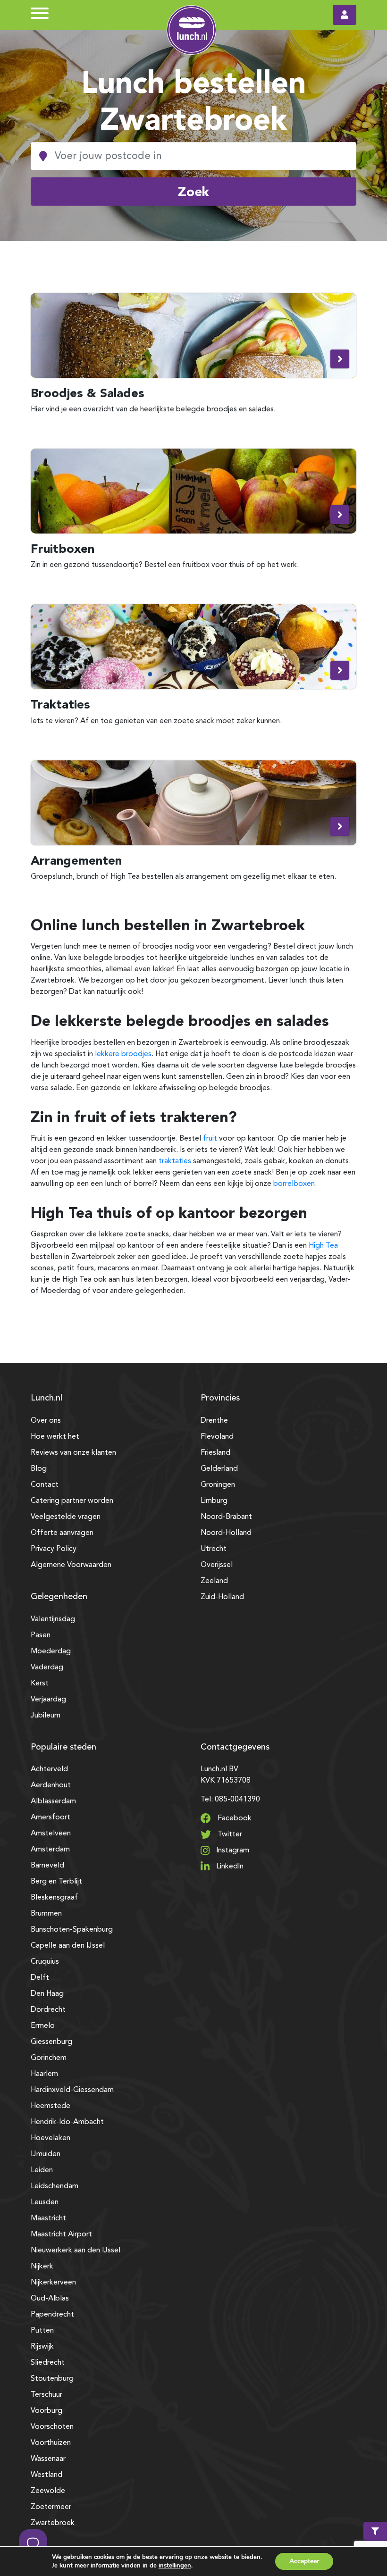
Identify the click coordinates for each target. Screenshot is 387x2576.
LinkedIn (229, 1867)
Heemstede (50, 2106)
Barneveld (47, 1866)
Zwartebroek (53, 2523)
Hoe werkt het (55, 1437)
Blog (39, 1469)
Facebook (234, 1818)
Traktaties (60, 704)
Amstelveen (51, 1834)
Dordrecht (48, 2010)
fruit (210, 1139)
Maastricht (48, 2218)
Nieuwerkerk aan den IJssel (76, 2251)
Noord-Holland (226, 1533)
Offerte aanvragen (62, 1533)
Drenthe (214, 1421)
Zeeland (214, 1581)
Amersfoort (50, 1817)
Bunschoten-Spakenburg (72, 1930)
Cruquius (45, 1962)
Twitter (229, 1834)
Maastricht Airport (61, 2234)
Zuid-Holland (222, 1597)
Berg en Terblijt (56, 1882)
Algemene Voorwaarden (71, 1565)
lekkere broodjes (123, 1054)
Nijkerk (42, 2267)
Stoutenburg (52, 2379)
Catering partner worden (72, 1501)
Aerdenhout (51, 1785)
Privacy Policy (54, 1549)
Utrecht (214, 1549)
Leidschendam (55, 2186)
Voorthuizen (51, 2443)
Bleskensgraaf (54, 1898)
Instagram (232, 1851)
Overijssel (217, 1565)
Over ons (46, 1421)
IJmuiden (46, 2154)
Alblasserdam (53, 1801)
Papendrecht (52, 2315)
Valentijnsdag (53, 1619)
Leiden (42, 2170)
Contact (45, 1485)
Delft (40, 1978)
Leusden (45, 2202)
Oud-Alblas (50, 2299)
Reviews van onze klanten (73, 1453)
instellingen (175, 2566)
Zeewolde (48, 2491)
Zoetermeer (51, 2507)
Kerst (40, 1684)
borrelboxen (294, 1184)
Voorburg (46, 2411)
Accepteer (304, 2561)
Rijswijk (42, 2347)
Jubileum (46, 1716)
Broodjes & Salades (88, 393)
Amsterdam (50, 1850)
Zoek (193, 192)
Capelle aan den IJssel (68, 1946)
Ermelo (43, 2026)
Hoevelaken (50, 2138)
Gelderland (219, 1469)
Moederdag (51, 1651)
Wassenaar (48, 2459)
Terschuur (46, 2395)
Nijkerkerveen (53, 2283)
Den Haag (47, 1994)
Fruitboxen (63, 548)
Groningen (218, 1485)
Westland (46, 2475)
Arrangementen (76, 860)
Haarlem (44, 2074)
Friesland (215, 1453)
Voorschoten (52, 2427)
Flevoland (217, 1437)
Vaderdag (47, 1667)
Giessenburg (51, 2042)
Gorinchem (49, 2058)
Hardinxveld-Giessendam (72, 2090)
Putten (42, 2331)
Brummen (46, 1914)
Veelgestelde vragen (66, 1517)
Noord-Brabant (226, 1517)
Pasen (41, 1635)
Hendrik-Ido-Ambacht (67, 2122)
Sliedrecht (48, 2363)
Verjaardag (48, 1700)
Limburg (214, 1501)
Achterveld (49, 1769)
